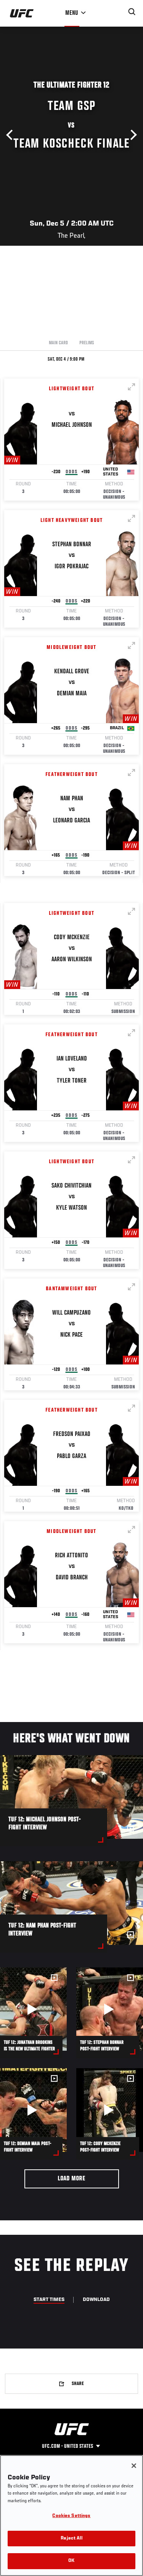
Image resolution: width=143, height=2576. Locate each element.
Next (132, 135)
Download (96, 2300)
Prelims (87, 343)
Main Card (58, 343)
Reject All (71, 2539)
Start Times (49, 2300)
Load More (71, 2179)
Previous (11, 135)
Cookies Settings (71, 2516)
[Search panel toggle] (132, 12)
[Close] (134, 2466)
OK (71, 2561)
